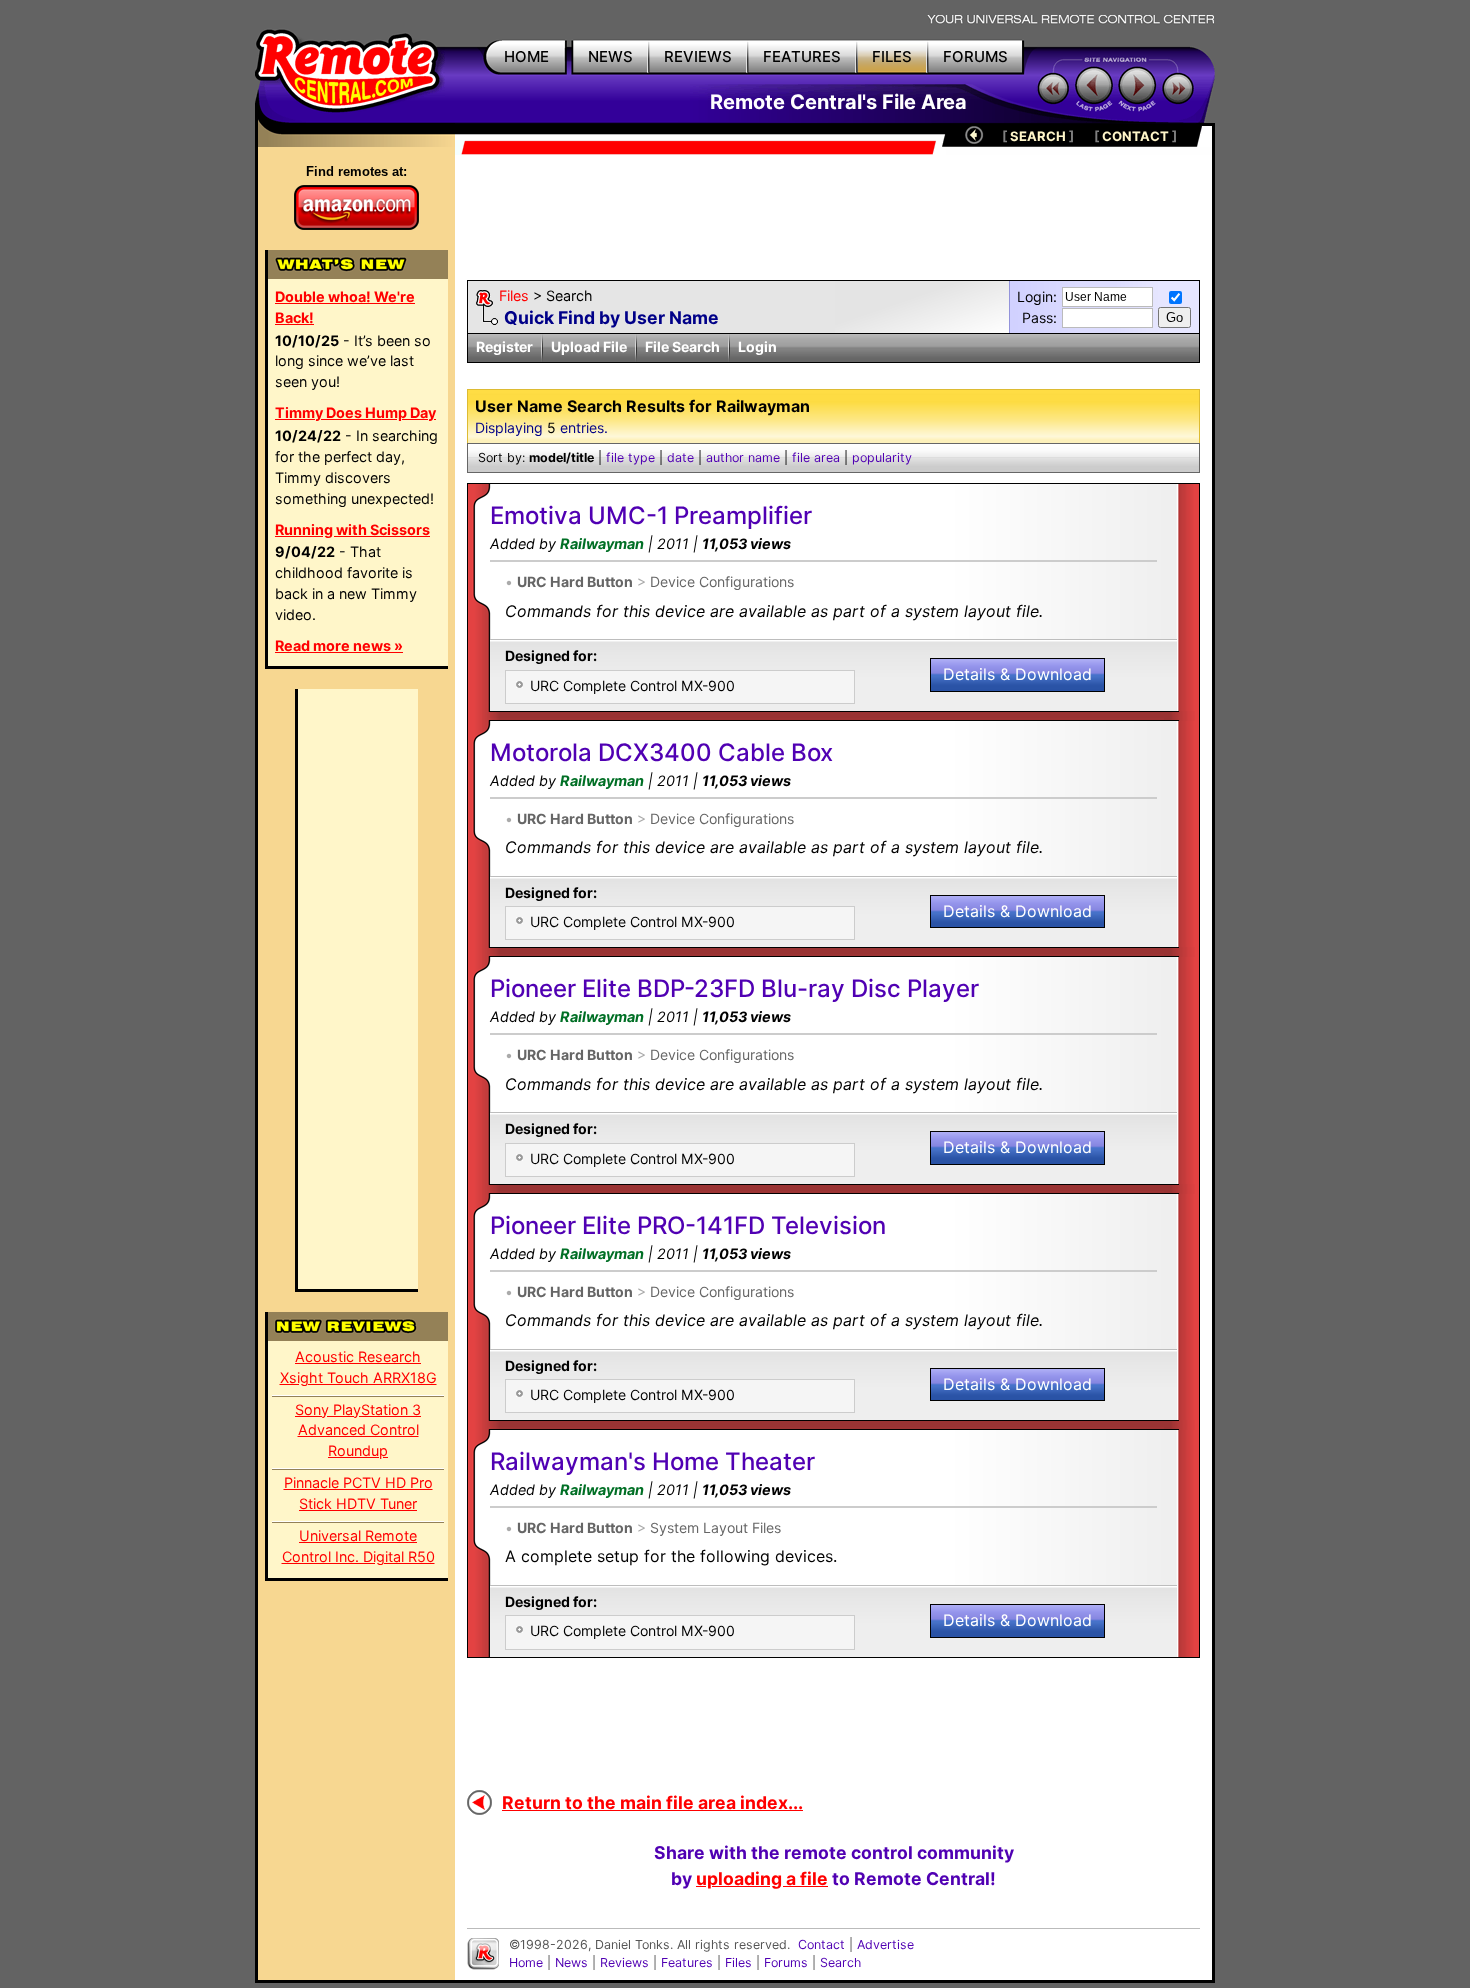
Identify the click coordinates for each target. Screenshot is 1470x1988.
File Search (682, 346)
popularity (882, 457)
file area (816, 457)
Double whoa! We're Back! (345, 307)
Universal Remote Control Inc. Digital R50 (358, 1546)
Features (687, 1962)
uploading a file (762, 1878)
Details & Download (1017, 674)
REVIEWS (698, 56)
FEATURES (802, 56)
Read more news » (339, 645)
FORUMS (975, 56)
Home (526, 1962)
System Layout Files (715, 1527)
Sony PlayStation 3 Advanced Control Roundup (358, 1430)
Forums (786, 1962)
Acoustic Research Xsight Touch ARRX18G (358, 1367)
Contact (821, 1944)
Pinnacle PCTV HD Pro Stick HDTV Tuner (358, 1493)
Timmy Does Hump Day (355, 412)
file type (630, 457)
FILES (892, 56)
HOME (526, 56)
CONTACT (1135, 136)
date (680, 457)
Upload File (589, 346)
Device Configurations (722, 581)
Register (504, 346)
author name (743, 457)
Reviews (624, 1962)
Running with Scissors (352, 529)
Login (757, 346)
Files (514, 295)
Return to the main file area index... (652, 1802)
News (571, 1962)
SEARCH (1038, 136)
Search (840, 1962)
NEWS (610, 56)
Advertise (885, 1944)
